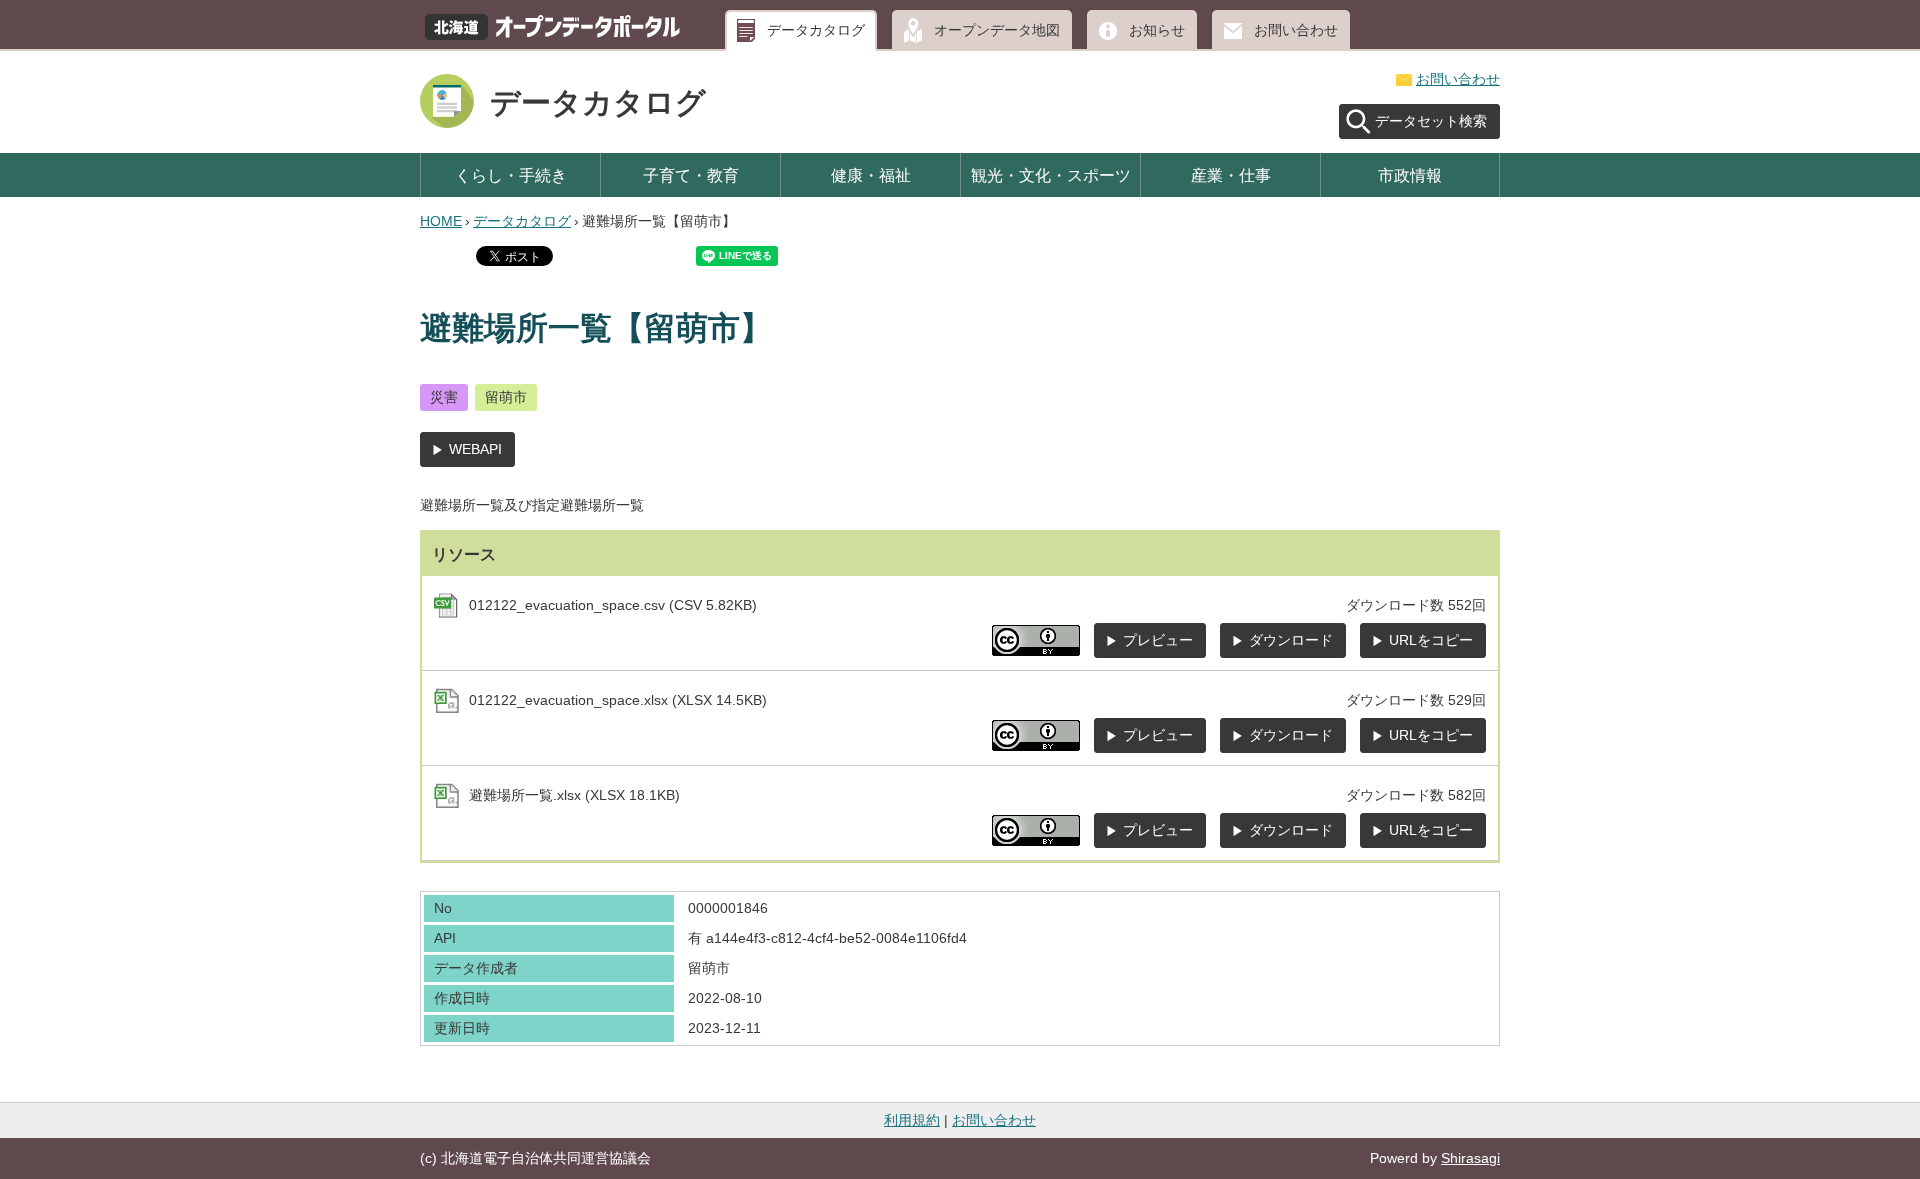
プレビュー (1158, 640)
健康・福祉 (871, 175)
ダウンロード (1291, 640)
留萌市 (506, 397)
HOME (441, 221)
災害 (444, 397)
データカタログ (816, 30)
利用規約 (912, 1120)
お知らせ (1157, 30)
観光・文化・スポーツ (1051, 175)
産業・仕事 (1231, 175)
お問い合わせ (1296, 30)
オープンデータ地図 (997, 30)
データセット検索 (1431, 121)
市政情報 (1410, 175)
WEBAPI (475, 449)
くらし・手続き (511, 175)
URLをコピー (1431, 640)
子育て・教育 (691, 175)
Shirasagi (1470, 1158)
